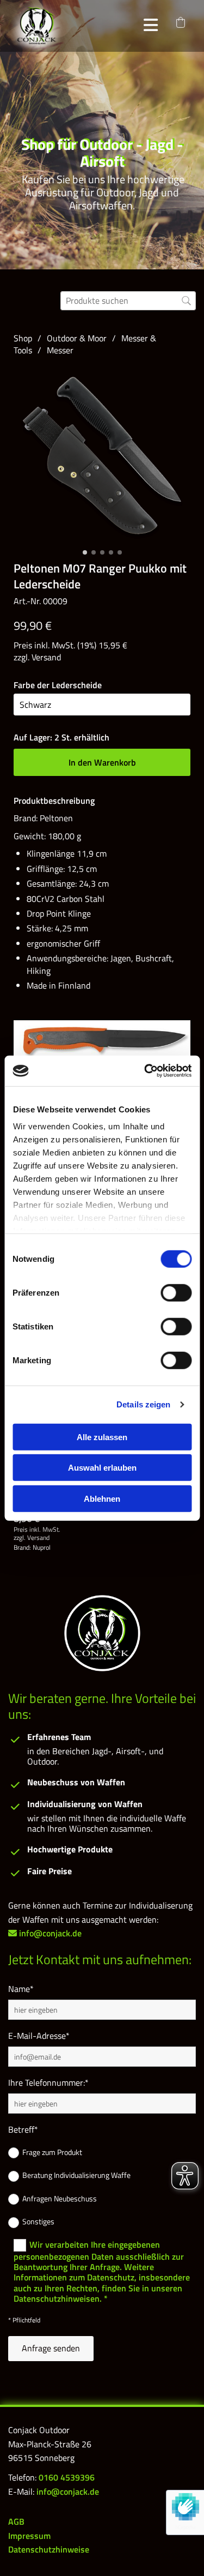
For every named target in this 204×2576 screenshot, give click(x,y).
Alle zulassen (102, 1437)
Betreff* (23, 2130)
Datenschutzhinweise (49, 2549)
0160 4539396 (67, 2477)
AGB (16, 2521)
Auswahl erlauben (102, 1468)
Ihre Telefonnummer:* (48, 2083)
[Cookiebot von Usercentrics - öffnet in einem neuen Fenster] (145, 1071)
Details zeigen (143, 1404)
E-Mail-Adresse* (39, 2036)
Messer (60, 350)
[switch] (176, 1292)
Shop (23, 338)
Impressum (29, 2536)
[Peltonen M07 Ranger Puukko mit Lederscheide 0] (102, 456)
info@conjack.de (68, 2491)
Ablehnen (102, 1498)
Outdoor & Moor (77, 338)
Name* (21, 1989)
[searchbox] (128, 301)
